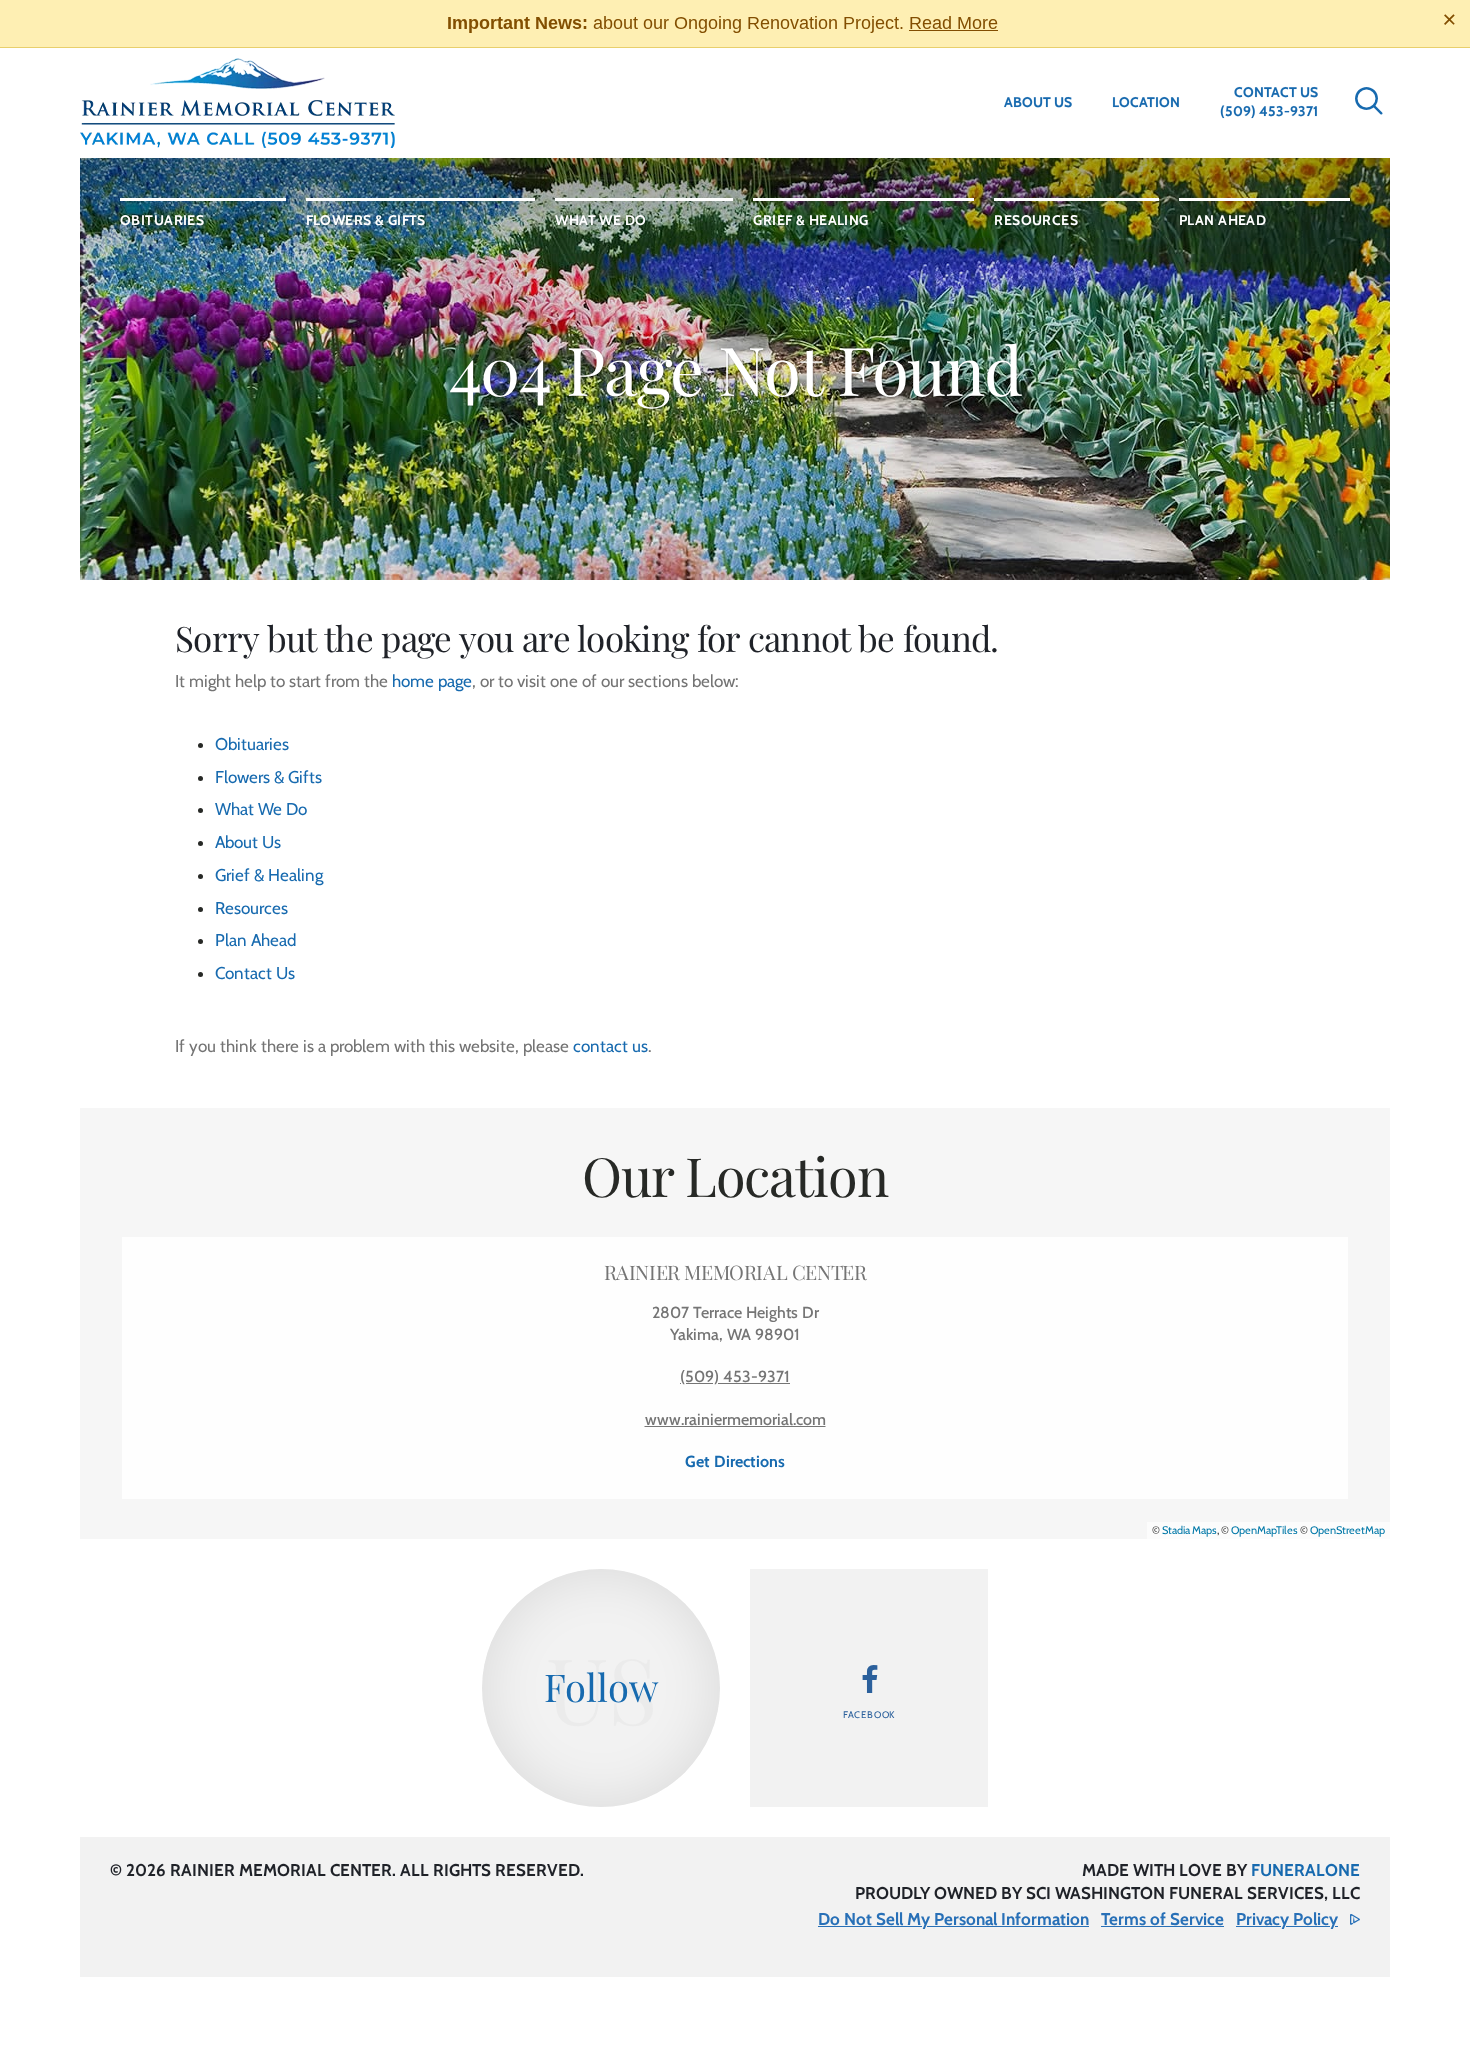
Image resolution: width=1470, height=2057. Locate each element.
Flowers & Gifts (268, 777)
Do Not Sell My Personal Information (953, 1919)
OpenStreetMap (1347, 1530)
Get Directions (735, 1461)
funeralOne (1305, 1870)
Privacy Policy (1287, 1919)
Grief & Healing (269, 875)
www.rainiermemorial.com (735, 1419)
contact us (610, 1046)
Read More (953, 23)
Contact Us (1276, 92)
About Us (1038, 102)
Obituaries (252, 744)
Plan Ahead (255, 940)
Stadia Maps (1189, 1530)
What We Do (261, 809)
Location (1146, 102)
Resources (251, 908)
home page (432, 681)
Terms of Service (1162, 1919)
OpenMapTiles (1264, 1530)
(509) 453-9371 (1269, 111)
